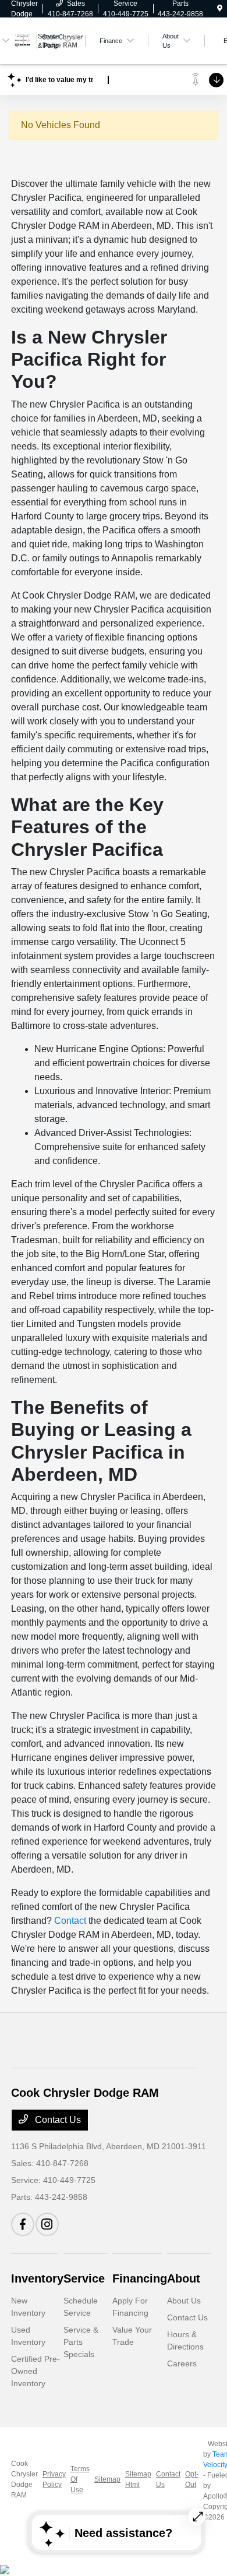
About (184, 2278)
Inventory (37, 2278)
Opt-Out (192, 2479)
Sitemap (107, 2479)
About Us (184, 2301)
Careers (182, 2363)
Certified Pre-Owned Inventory (36, 2371)
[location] (220, 9)
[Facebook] (23, 2224)
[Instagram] (47, 2224)
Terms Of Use (80, 2479)
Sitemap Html (138, 2479)
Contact (70, 1921)
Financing (140, 2278)
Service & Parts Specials (81, 2342)
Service (84, 2278)
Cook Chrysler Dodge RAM (24, 2479)
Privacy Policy (54, 2479)
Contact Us (57, 2120)
